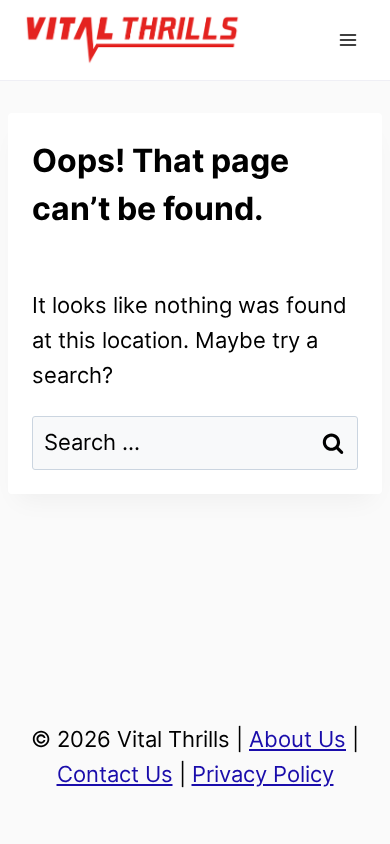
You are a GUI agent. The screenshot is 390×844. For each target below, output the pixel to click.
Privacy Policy (263, 774)
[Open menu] (347, 39)
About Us (297, 739)
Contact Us (115, 774)
